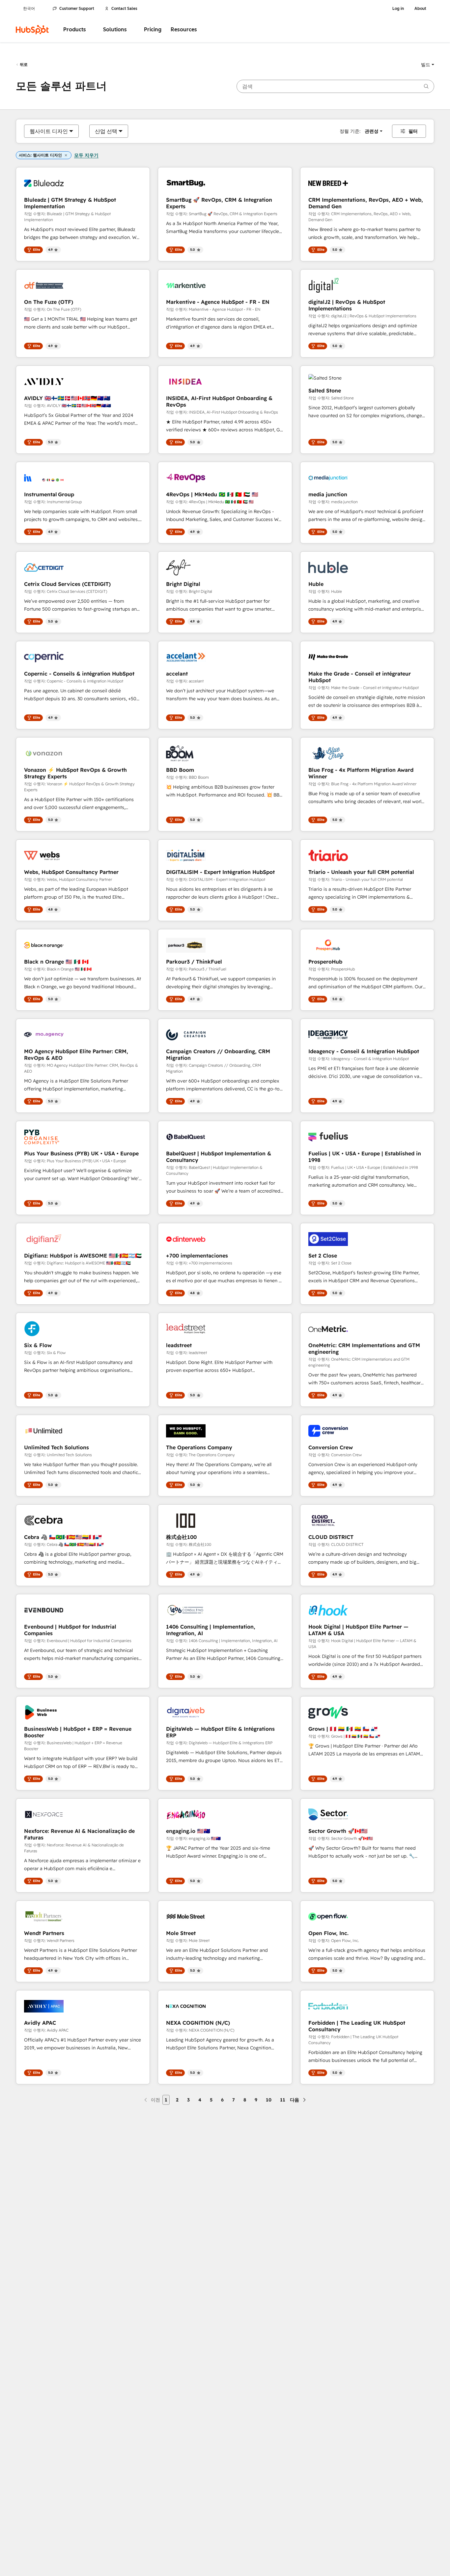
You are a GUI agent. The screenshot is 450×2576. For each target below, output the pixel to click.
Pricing (153, 29)
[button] (428, 65)
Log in (398, 9)
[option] (49, 131)
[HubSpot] (32, 30)
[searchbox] (335, 86)
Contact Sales (124, 9)
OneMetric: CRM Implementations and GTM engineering (364, 1348)
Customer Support (77, 9)
